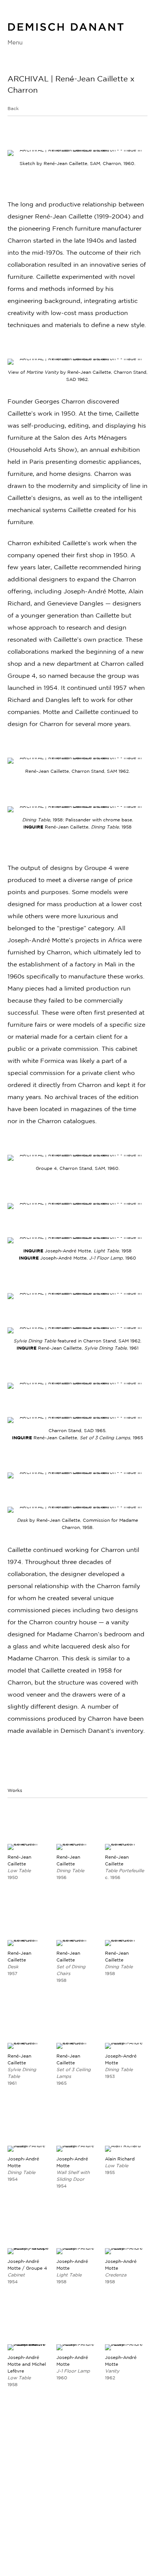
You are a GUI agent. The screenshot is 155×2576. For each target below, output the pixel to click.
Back (13, 108)
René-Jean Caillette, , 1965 (77, 1438)
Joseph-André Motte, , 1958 (88, 1251)
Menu (15, 42)
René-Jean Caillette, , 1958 (77, 827)
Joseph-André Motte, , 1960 (77, 1258)
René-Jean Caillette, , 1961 (77, 1348)
